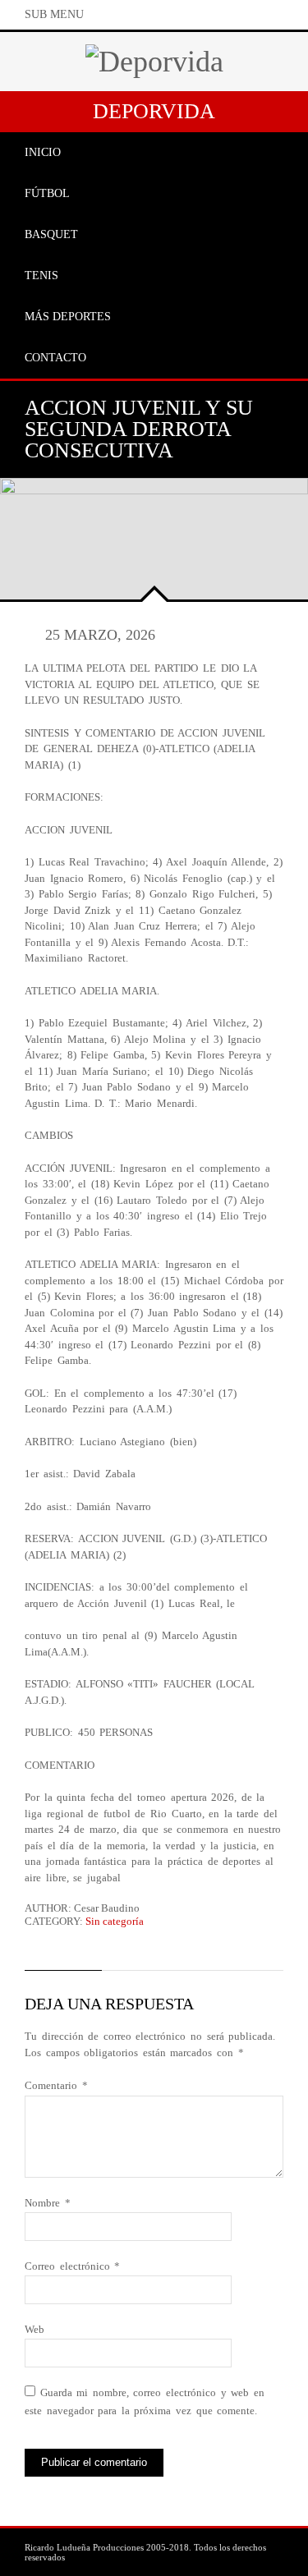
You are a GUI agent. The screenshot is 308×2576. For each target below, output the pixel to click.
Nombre (48, 2203)
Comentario (56, 2085)
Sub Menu (54, 14)
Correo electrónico (72, 2266)
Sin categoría (115, 1921)
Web (34, 2329)
